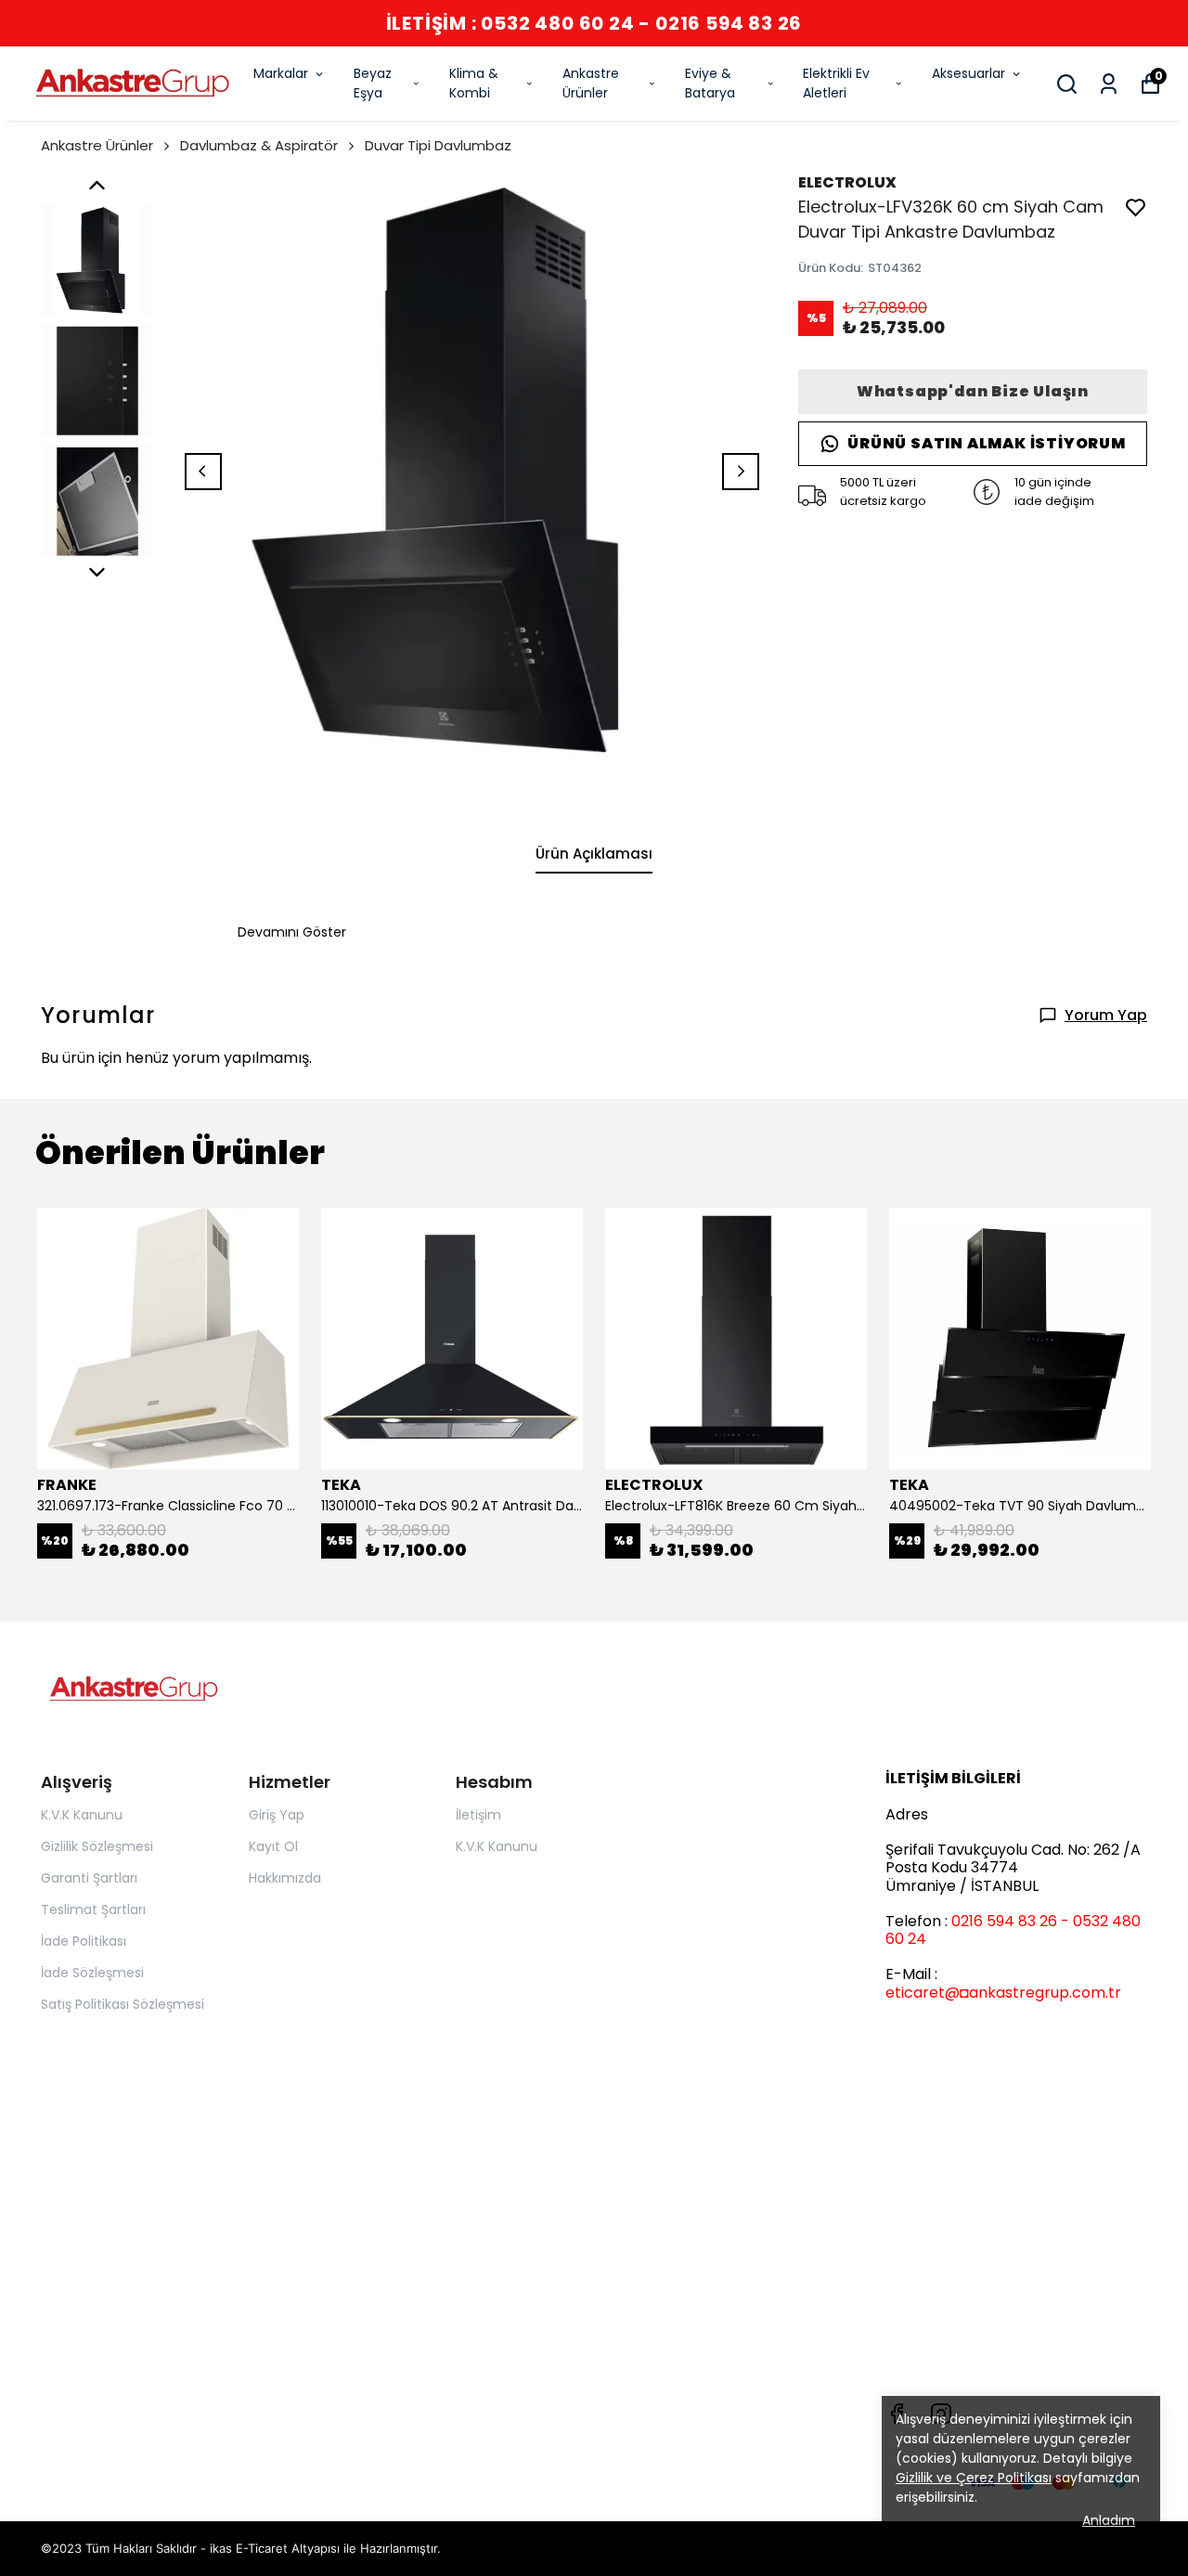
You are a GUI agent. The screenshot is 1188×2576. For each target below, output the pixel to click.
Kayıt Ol (273, 1846)
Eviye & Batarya (710, 83)
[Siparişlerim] (1109, 84)
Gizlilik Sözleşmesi (97, 1846)
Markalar (281, 73)
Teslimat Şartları (93, 1909)
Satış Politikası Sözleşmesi (123, 2004)
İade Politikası (84, 1941)
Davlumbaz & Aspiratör (259, 145)
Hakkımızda (285, 1878)
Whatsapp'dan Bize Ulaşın (973, 391)
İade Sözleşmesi (92, 1973)
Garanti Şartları (89, 1878)
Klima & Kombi (474, 83)
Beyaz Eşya (373, 83)
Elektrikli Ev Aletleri (836, 83)
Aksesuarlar (968, 73)
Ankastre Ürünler (591, 83)
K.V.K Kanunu (82, 1815)
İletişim (478, 1815)
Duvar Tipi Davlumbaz (438, 145)
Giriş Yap (277, 1815)
